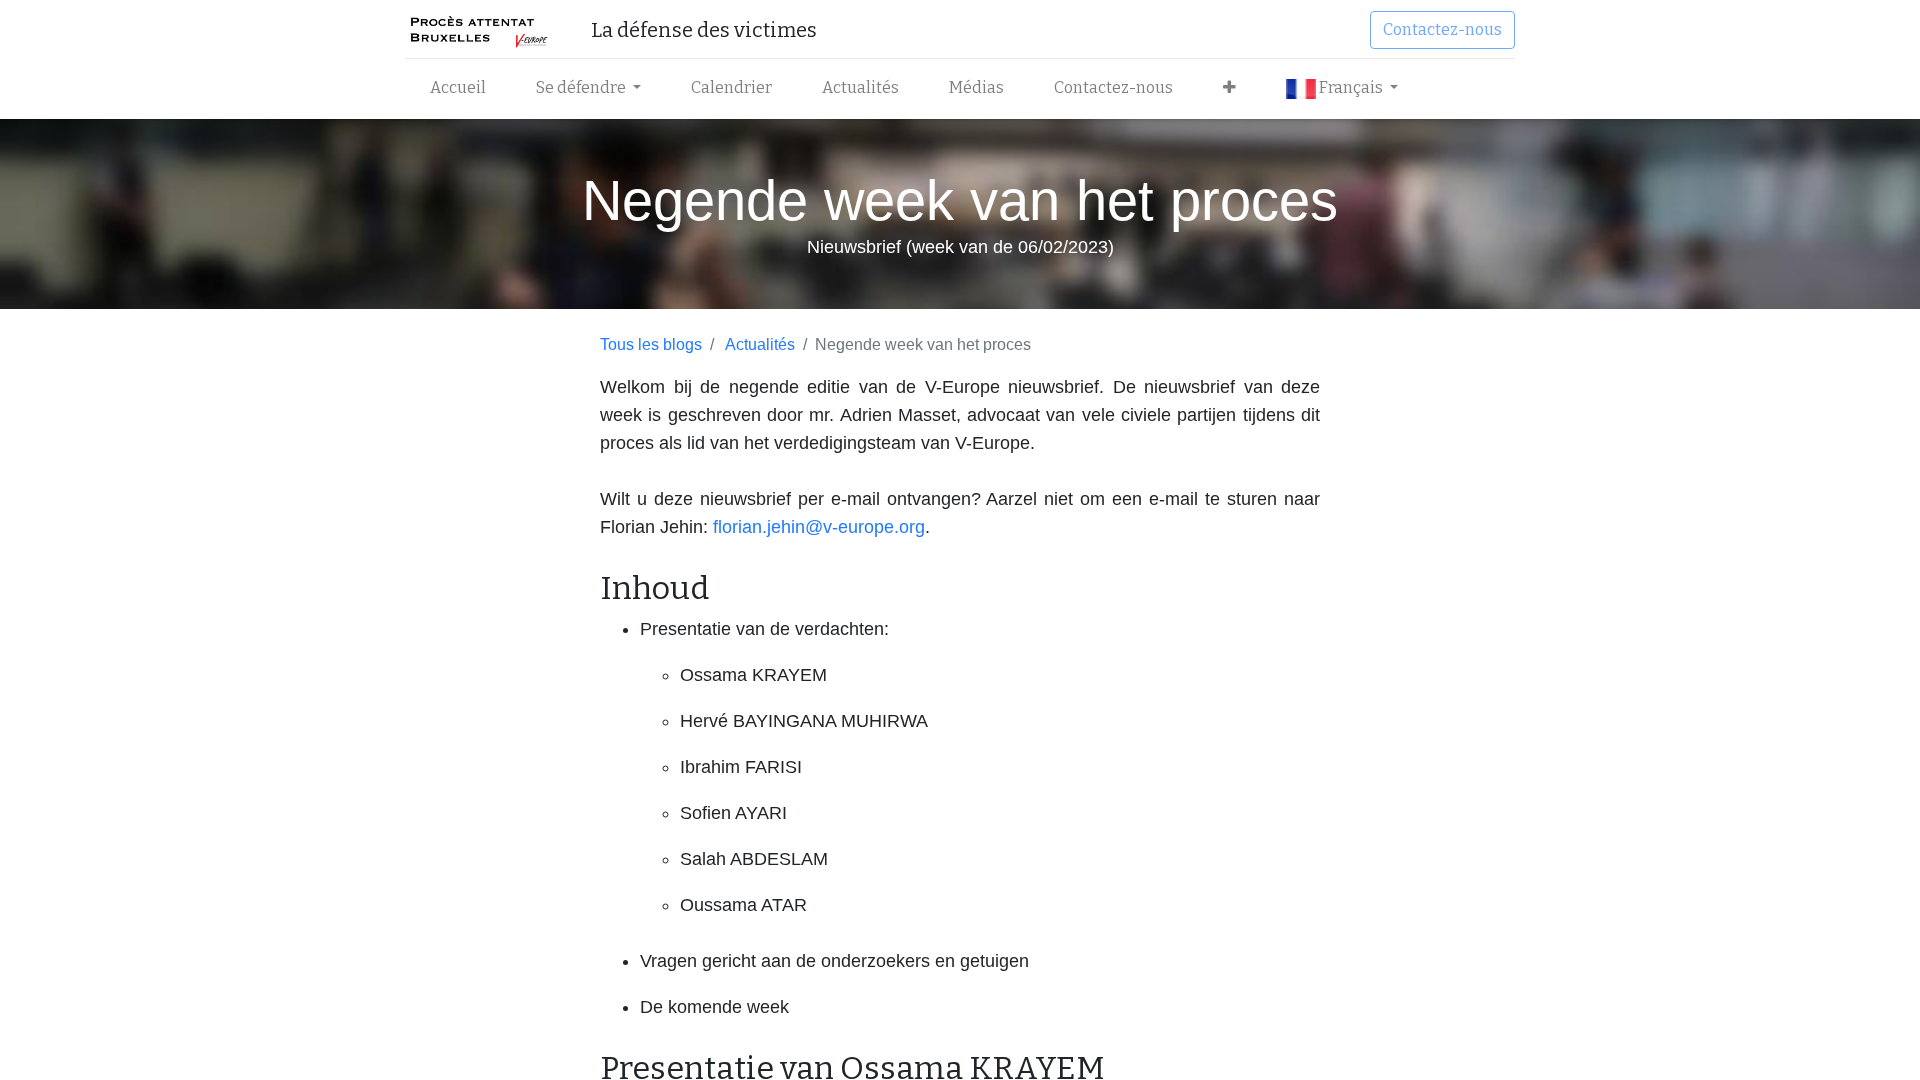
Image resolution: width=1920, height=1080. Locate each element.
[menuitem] (458, 88)
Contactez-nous (1442, 29)
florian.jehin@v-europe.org (819, 527)
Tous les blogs (651, 344)
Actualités (760, 344)
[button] (1229, 88)
